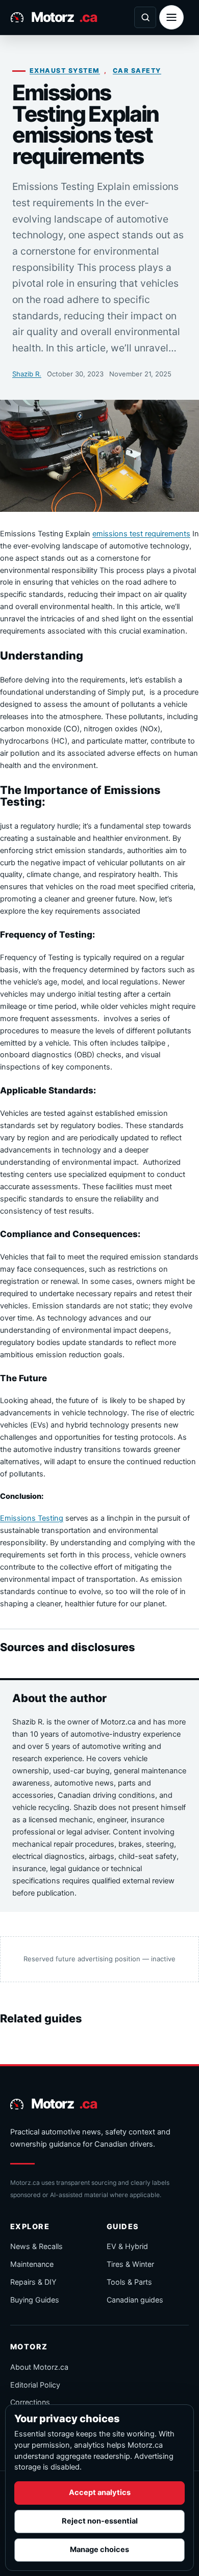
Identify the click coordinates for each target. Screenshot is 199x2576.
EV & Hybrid (127, 2246)
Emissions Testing (32, 1518)
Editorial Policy (35, 2385)
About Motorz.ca (39, 2367)
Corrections (30, 2402)
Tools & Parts (129, 2282)
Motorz (64, 17)
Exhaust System (65, 71)
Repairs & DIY (33, 2282)
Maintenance (32, 2264)
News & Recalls (36, 2246)
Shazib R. (27, 374)
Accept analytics (100, 2492)
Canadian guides (135, 2300)
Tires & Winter (130, 2264)
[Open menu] (171, 17)
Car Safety (137, 71)
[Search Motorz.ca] (145, 17)
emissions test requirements (141, 534)
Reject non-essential (100, 2521)
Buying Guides (35, 2300)
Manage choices (99, 2550)
